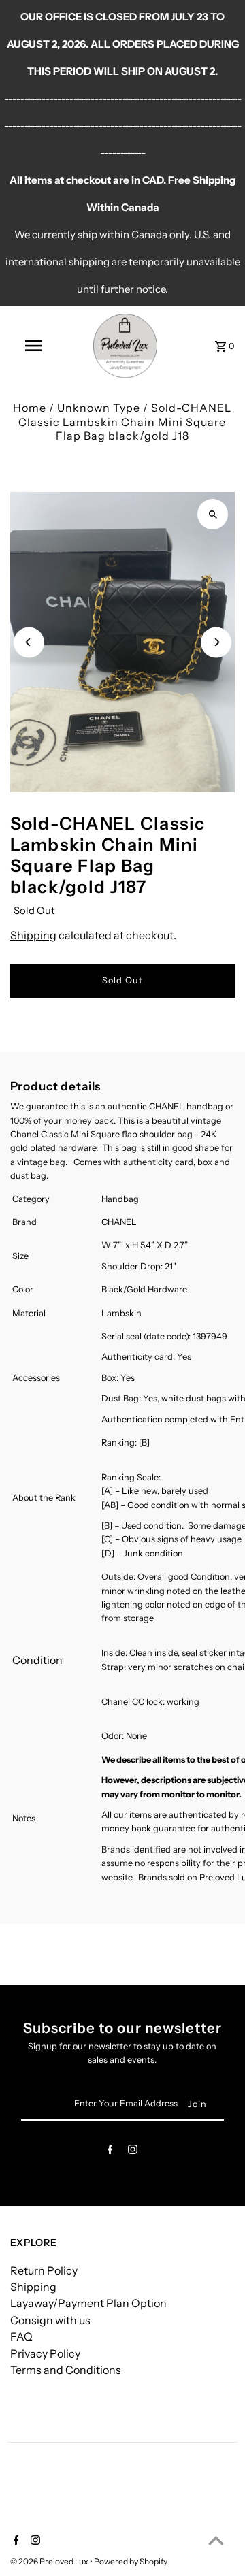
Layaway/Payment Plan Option (88, 2303)
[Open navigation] (33, 346)
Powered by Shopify (131, 2561)
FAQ (21, 2336)
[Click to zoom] (213, 514)
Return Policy (44, 2270)
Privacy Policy (45, 2353)
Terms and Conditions (66, 2370)
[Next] (216, 642)
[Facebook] (110, 2152)
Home (30, 408)
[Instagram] (133, 2152)
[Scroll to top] (216, 2540)
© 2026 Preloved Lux (50, 2561)
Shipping (33, 935)
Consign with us (50, 2320)
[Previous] (29, 642)
